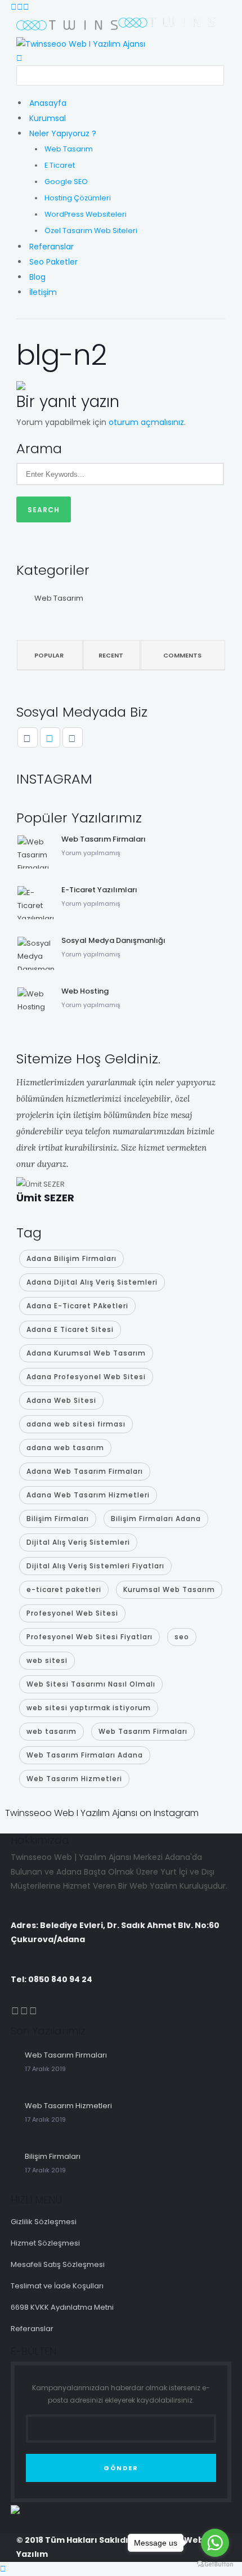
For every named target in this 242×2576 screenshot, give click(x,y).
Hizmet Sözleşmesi (45, 2243)
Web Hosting (85, 991)
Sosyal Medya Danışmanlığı (113, 940)
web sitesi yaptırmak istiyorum (89, 1708)
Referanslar (51, 247)
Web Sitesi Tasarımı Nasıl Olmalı (91, 1684)
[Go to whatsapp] (215, 2543)
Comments (182, 655)
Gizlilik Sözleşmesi (44, 2222)
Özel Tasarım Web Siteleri (91, 231)
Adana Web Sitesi (61, 1400)
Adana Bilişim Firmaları (71, 1258)
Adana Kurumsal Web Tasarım (86, 1353)
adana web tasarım (65, 1448)
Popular (49, 655)
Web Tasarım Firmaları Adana (85, 1755)
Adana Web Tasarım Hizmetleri (88, 1495)
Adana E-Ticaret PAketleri (77, 1306)
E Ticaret (60, 165)
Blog (37, 277)
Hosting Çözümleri (78, 198)
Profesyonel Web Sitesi (72, 1613)
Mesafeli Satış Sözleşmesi (58, 2264)
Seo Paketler (53, 262)
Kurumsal (48, 118)
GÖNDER (121, 2468)
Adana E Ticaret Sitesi (70, 1329)
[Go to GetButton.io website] (215, 2564)
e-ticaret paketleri (64, 1589)
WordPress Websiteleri (86, 214)
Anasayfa (48, 103)
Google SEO (66, 182)
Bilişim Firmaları (58, 1519)
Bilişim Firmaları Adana (156, 1519)
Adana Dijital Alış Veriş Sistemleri (92, 1282)
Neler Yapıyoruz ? (63, 133)
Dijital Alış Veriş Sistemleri (78, 1542)
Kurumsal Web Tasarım (169, 1589)
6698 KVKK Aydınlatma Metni (62, 2307)
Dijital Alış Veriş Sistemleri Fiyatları (95, 1566)
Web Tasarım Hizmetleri (74, 1779)
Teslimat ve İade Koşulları (57, 2286)
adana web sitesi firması (76, 1424)
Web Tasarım (69, 149)
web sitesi (47, 1660)
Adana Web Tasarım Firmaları (85, 1471)
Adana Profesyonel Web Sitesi (86, 1377)
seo (182, 1637)
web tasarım (51, 1731)
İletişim (43, 292)
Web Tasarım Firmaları (104, 839)
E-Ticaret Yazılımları (99, 890)
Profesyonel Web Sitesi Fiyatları (89, 1637)
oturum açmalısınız (146, 422)
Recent (111, 655)
